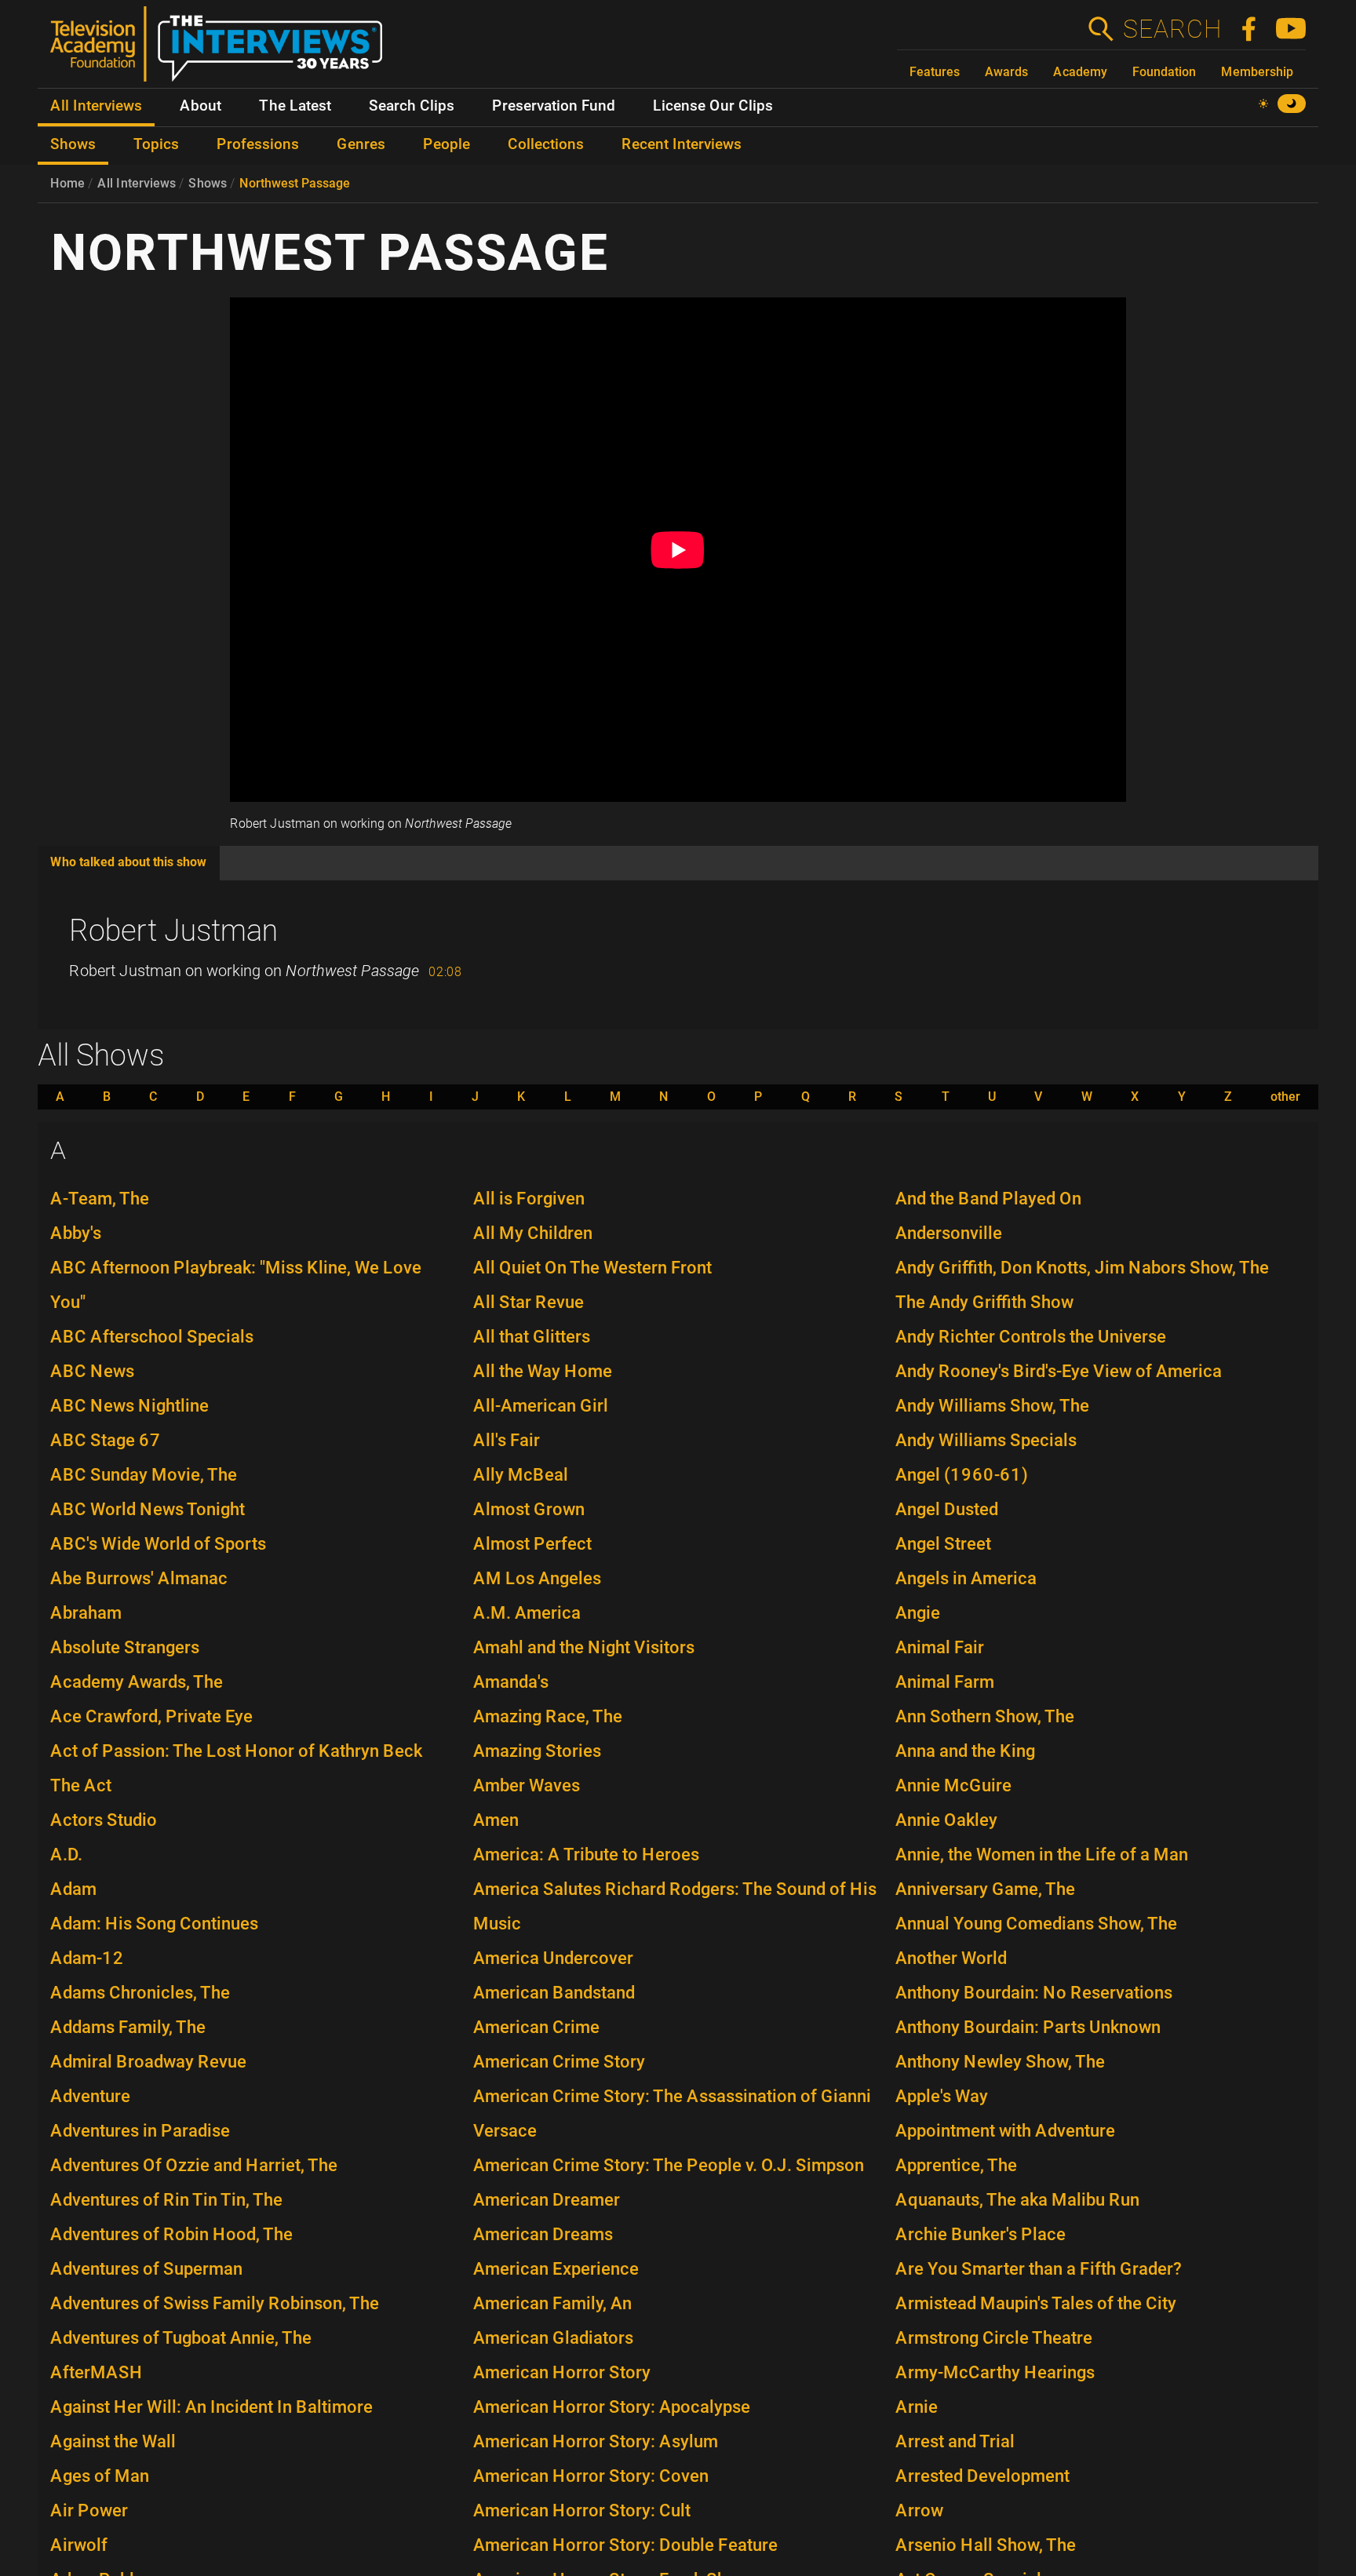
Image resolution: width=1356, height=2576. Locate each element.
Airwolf (79, 2545)
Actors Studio (104, 1820)
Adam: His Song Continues (154, 1924)
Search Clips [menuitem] (412, 106)
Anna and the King (965, 1751)
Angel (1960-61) (962, 1475)
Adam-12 (87, 1958)
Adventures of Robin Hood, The (171, 2234)
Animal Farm (945, 1682)
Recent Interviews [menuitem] (682, 144)
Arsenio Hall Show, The (986, 2545)
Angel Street (943, 1544)
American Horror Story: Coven (591, 2476)
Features (935, 72)
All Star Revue (529, 1302)
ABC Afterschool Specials (152, 1337)
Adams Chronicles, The (140, 1993)
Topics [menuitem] (156, 144)
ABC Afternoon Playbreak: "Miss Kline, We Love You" (236, 1285)
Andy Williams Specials (986, 1440)
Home (67, 183)
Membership (1257, 72)
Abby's (76, 1233)
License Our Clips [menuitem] (713, 106)
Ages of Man (100, 2476)
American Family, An (552, 2303)
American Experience (556, 2269)
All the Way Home (543, 1371)
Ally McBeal (521, 1475)
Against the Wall (113, 2441)
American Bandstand (554, 1993)
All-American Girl (541, 1406)
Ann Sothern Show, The (985, 1716)
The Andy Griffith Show (984, 1302)
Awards (1006, 72)
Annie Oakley (946, 1820)
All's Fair (507, 1440)
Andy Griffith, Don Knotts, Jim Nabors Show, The (1082, 1268)
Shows (208, 183)
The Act (81, 1785)
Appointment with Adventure (1005, 2131)
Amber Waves (527, 1785)
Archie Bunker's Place (981, 2234)
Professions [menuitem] (258, 144)
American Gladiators (553, 2338)
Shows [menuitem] (73, 144)
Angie (918, 1613)
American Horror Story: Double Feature (625, 2545)
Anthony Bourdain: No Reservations (1034, 1993)
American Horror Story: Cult (582, 2510)
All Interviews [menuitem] (96, 106)
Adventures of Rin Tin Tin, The (166, 2200)
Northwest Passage (295, 183)
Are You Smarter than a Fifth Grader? (1039, 2269)
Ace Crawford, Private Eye (151, 1716)
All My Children (533, 1233)
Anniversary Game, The (985, 1889)
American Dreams (543, 2234)
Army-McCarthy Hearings (995, 2372)
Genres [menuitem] (361, 144)
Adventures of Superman (146, 2269)
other (1285, 1097)
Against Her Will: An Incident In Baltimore (211, 2407)
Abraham (86, 1613)
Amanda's (511, 1682)
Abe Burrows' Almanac (139, 1578)
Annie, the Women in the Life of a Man (1042, 1855)
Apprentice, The (956, 2165)
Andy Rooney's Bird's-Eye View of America (1059, 1371)
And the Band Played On (988, 1199)
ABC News (92, 1371)
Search (1172, 29)
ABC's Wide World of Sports (158, 1544)
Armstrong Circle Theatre (994, 2338)
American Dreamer (547, 2200)
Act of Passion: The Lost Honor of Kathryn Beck (236, 1751)
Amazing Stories (537, 1751)
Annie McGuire (953, 1785)
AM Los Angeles (537, 1578)
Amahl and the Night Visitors (584, 1647)
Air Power (89, 2510)
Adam (73, 1889)
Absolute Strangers (125, 1647)
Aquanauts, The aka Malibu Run (1017, 2200)
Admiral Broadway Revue (148, 2062)
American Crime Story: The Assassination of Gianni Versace (672, 2113)
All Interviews (137, 183)
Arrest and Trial (955, 2441)
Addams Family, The (128, 2027)
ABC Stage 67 (106, 1440)
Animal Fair (940, 1647)
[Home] (222, 50)
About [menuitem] (200, 106)
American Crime (536, 2027)
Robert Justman (173, 931)
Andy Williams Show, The (992, 1406)
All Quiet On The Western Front (592, 1268)
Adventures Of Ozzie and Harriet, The (194, 2165)
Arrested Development (982, 2476)
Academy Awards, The (137, 1682)
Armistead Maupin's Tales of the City (1036, 2303)
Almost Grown (529, 1509)
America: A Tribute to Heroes (586, 1855)
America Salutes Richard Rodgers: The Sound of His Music (675, 1906)
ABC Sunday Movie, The (144, 1475)
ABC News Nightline (129, 1406)
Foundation (1164, 72)
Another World (951, 1958)
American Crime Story (559, 2062)
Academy (1080, 72)
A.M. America (527, 1613)
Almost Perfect (532, 1544)
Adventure (90, 2096)
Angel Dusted (947, 1509)
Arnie (917, 2407)
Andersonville (949, 1233)
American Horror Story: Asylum (596, 2441)
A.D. (66, 1855)
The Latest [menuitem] (295, 106)
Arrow (919, 2510)
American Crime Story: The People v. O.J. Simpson (669, 2165)
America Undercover (553, 1958)
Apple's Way (942, 2096)
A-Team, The (100, 1199)
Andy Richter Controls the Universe (1031, 1337)
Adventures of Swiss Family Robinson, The (215, 2303)
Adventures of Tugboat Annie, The (181, 2338)
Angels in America (966, 1578)
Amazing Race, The (548, 1716)
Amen (496, 1820)
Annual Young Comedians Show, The (1036, 1924)
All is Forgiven (529, 1199)
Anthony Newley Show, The (1000, 2062)
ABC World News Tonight (148, 1509)
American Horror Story (562, 2372)
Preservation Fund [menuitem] (554, 106)
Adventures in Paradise (140, 2131)
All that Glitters (532, 1337)
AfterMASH (97, 2372)
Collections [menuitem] (546, 144)
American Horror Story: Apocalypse (612, 2407)
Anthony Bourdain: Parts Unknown (1028, 2027)
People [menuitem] (447, 144)
